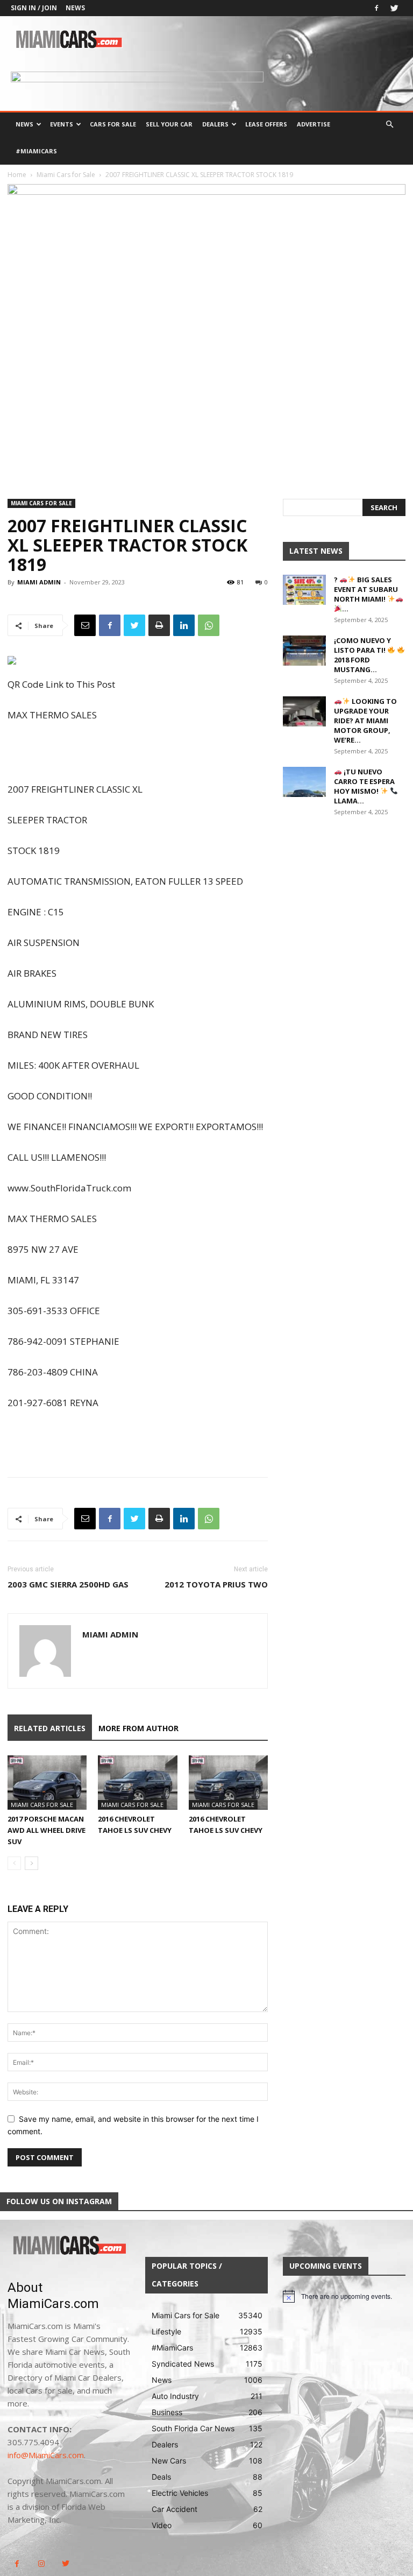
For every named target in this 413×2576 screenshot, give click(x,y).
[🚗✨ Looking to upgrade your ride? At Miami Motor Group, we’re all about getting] (304, 711)
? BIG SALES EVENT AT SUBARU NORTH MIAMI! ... (366, 594)
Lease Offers (266, 124)
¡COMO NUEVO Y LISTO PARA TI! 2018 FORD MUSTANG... (362, 655)
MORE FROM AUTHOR (138, 1728)
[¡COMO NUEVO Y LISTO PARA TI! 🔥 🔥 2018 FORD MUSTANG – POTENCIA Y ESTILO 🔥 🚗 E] (304, 651)
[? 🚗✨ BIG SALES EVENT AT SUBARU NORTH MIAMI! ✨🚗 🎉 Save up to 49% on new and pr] (304, 590)
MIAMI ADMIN (39, 582)
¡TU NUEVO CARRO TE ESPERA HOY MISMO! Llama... (364, 786)
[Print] (159, 625)
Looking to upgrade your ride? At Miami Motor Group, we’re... (365, 721)
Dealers (215, 124)
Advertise (314, 124)
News (75, 8)
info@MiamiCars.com (46, 2455)
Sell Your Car (169, 124)
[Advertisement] (138, 753)
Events (62, 124)
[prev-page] (14, 1863)
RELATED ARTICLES (50, 1728)
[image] (69, 2246)
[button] (389, 125)
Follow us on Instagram (59, 2201)
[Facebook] (376, 8)
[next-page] (31, 1863)
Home (17, 175)
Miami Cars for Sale (66, 175)
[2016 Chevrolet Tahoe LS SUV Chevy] (137, 1783)
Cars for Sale (113, 124)
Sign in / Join (34, 8)
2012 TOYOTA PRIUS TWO (216, 1584)
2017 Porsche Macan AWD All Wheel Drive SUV (47, 1830)
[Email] (85, 625)
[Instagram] (41, 2564)
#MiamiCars (36, 151)
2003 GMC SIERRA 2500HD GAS (68, 1584)
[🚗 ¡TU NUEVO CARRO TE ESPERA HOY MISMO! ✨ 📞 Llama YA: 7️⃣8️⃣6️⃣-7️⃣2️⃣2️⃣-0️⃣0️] (304, 782)
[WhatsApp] (209, 625)
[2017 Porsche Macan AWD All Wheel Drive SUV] (47, 1783)
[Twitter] (394, 8)
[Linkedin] (184, 625)
